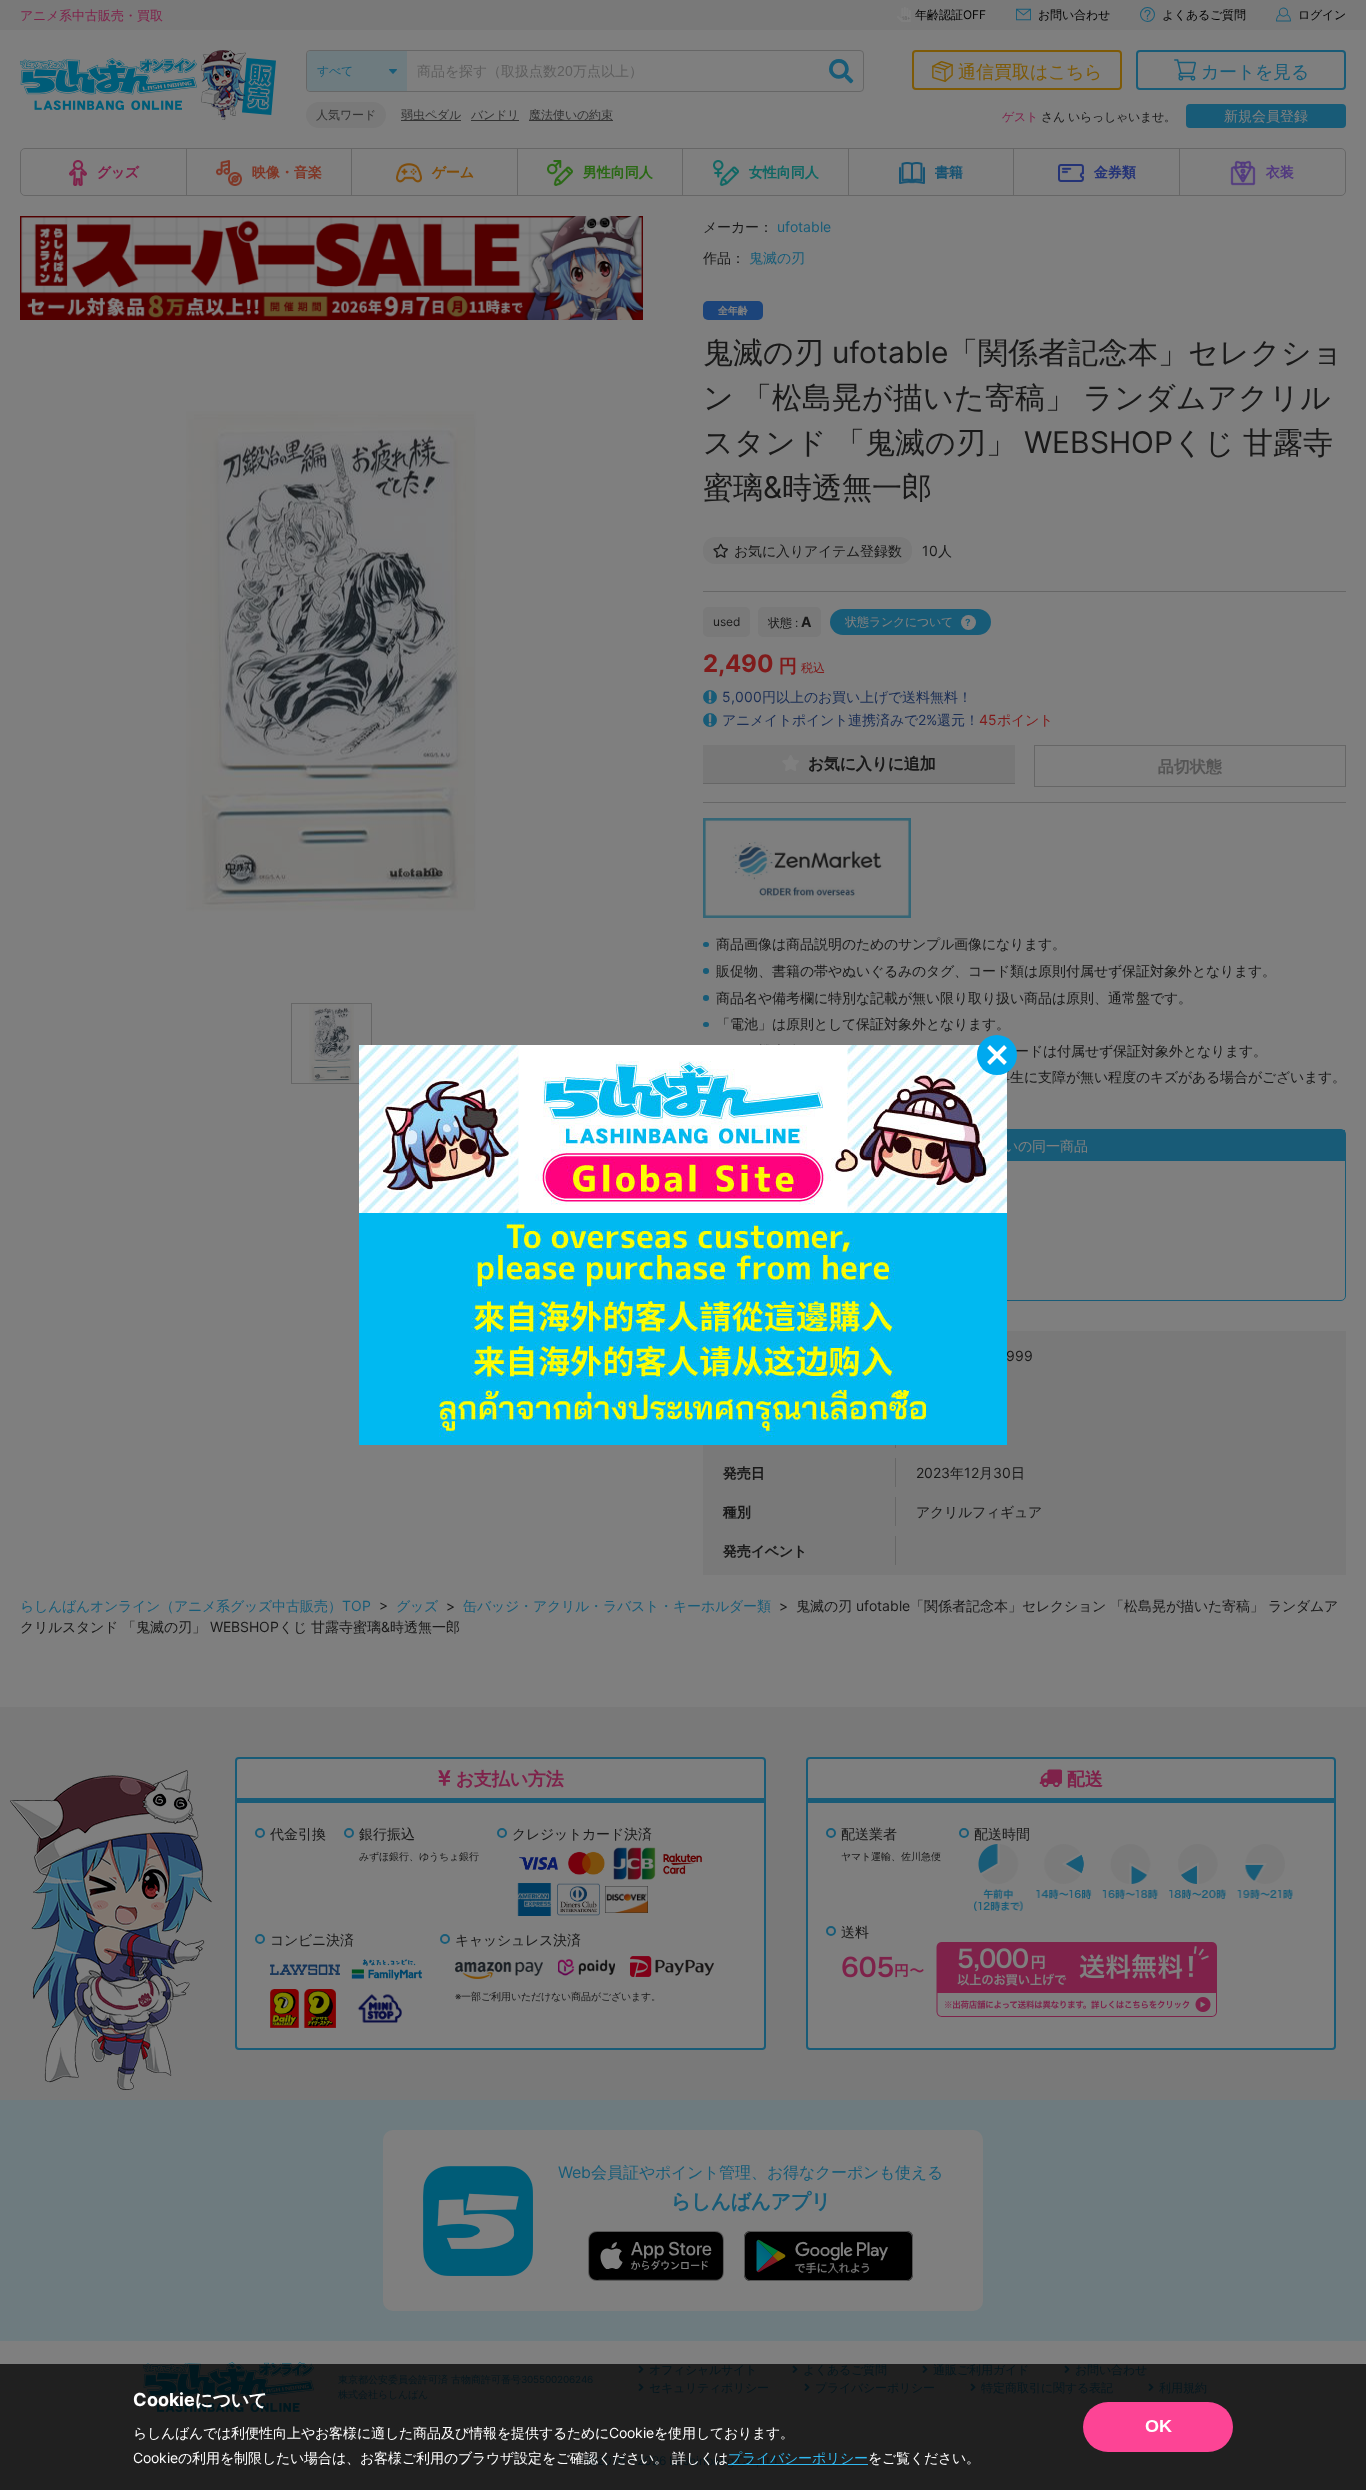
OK (1158, 2426)
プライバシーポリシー (798, 2457)
